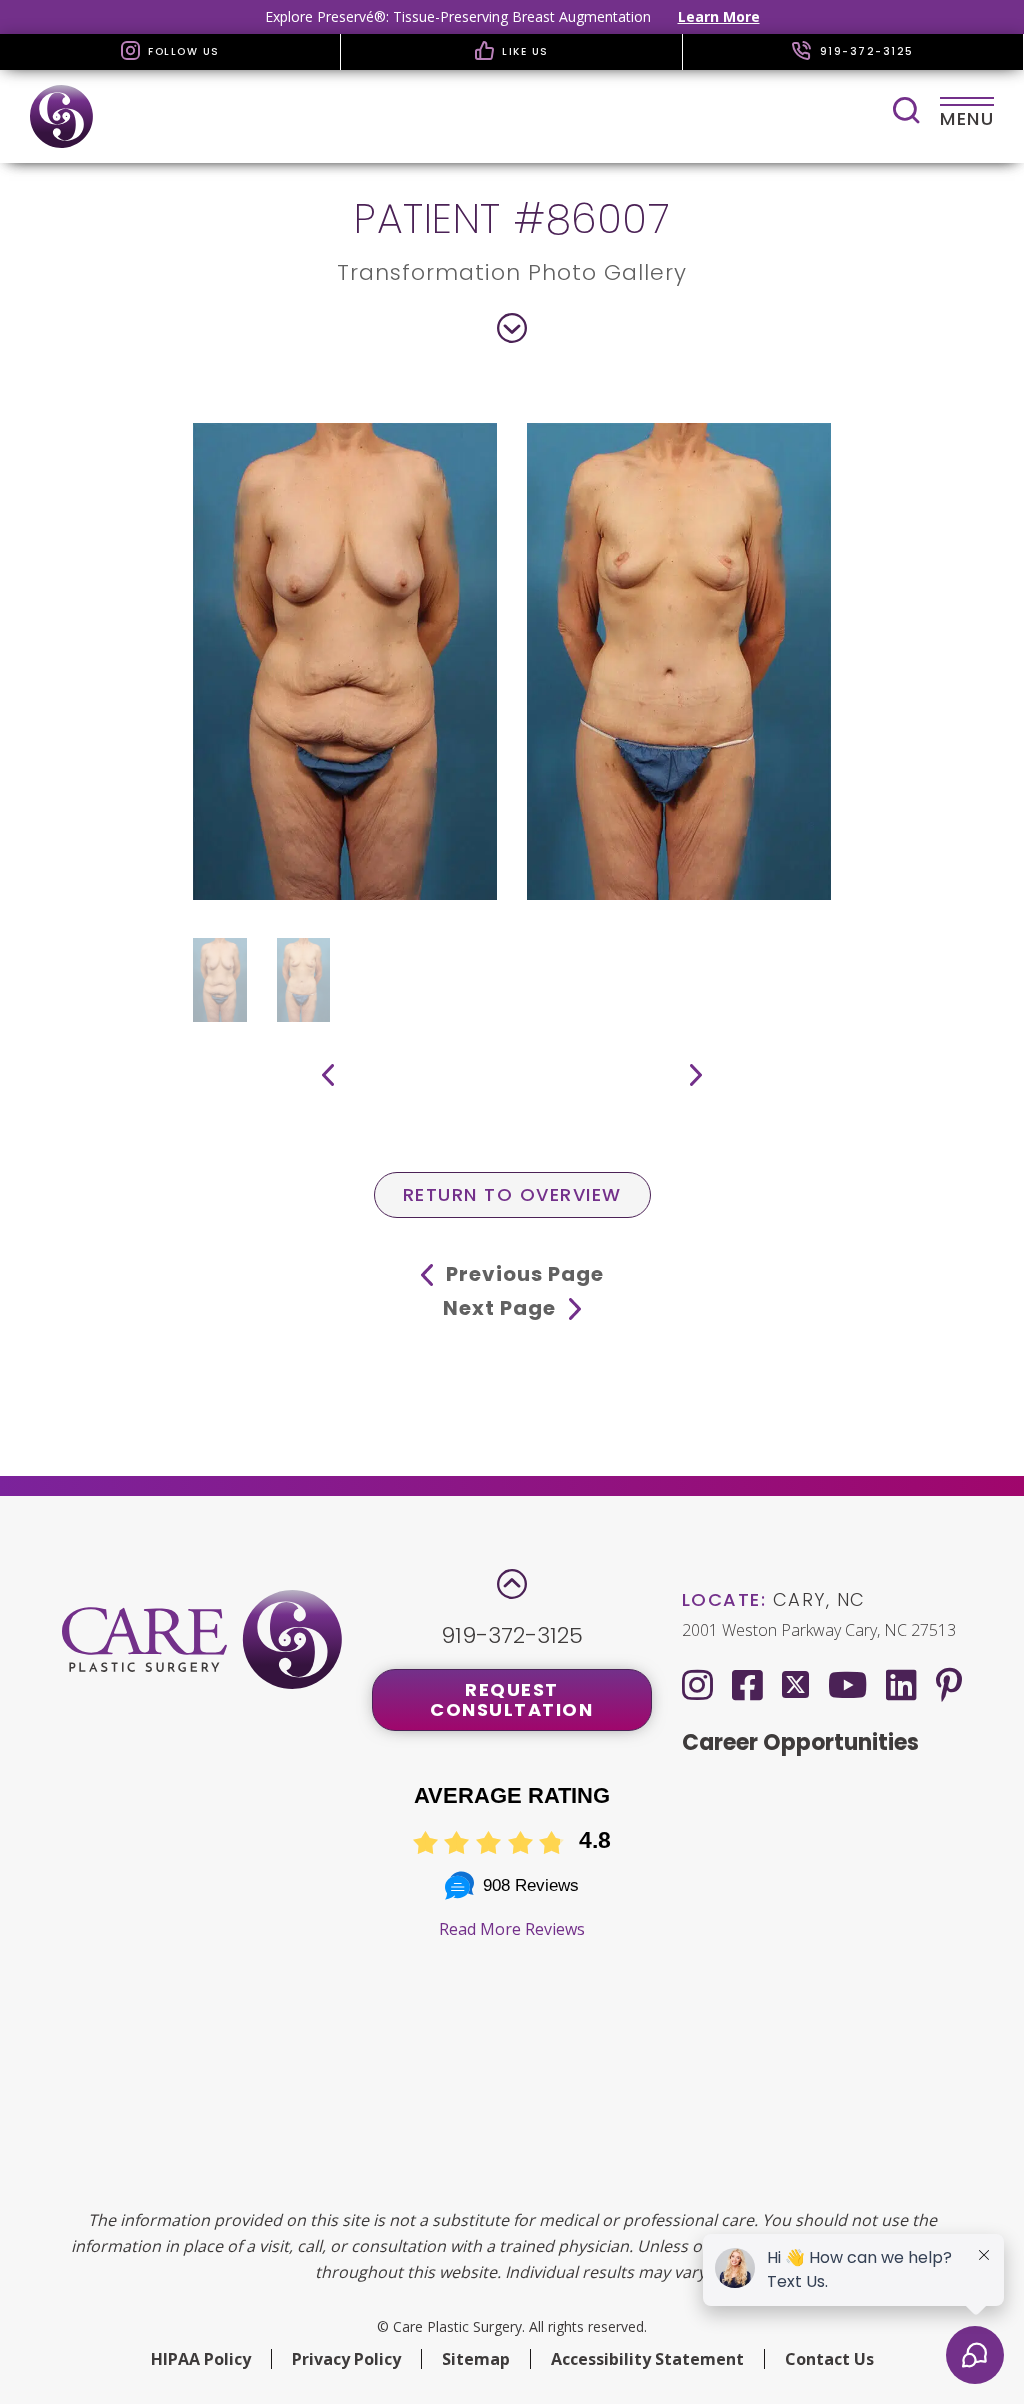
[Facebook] (747, 1684)
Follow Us (182, 51)
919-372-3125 (864, 51)
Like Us (523, 51)
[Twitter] (795, 1680)
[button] (328, 1075)
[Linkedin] (901, 1684)
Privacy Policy (346, 2359)
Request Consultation (511, 1699)
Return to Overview (512, 1194)
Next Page (502, 1308)
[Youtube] (847, 1684)
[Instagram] (697, 1684)
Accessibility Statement (647, 2359)
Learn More (719, 16)
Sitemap (476, 2359)
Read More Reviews (512, 1929)
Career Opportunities (800, 1742)
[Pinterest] (949, 1684)
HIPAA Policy (201, 2359)
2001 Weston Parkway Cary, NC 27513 (819, 1630)
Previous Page (522, 1274)
